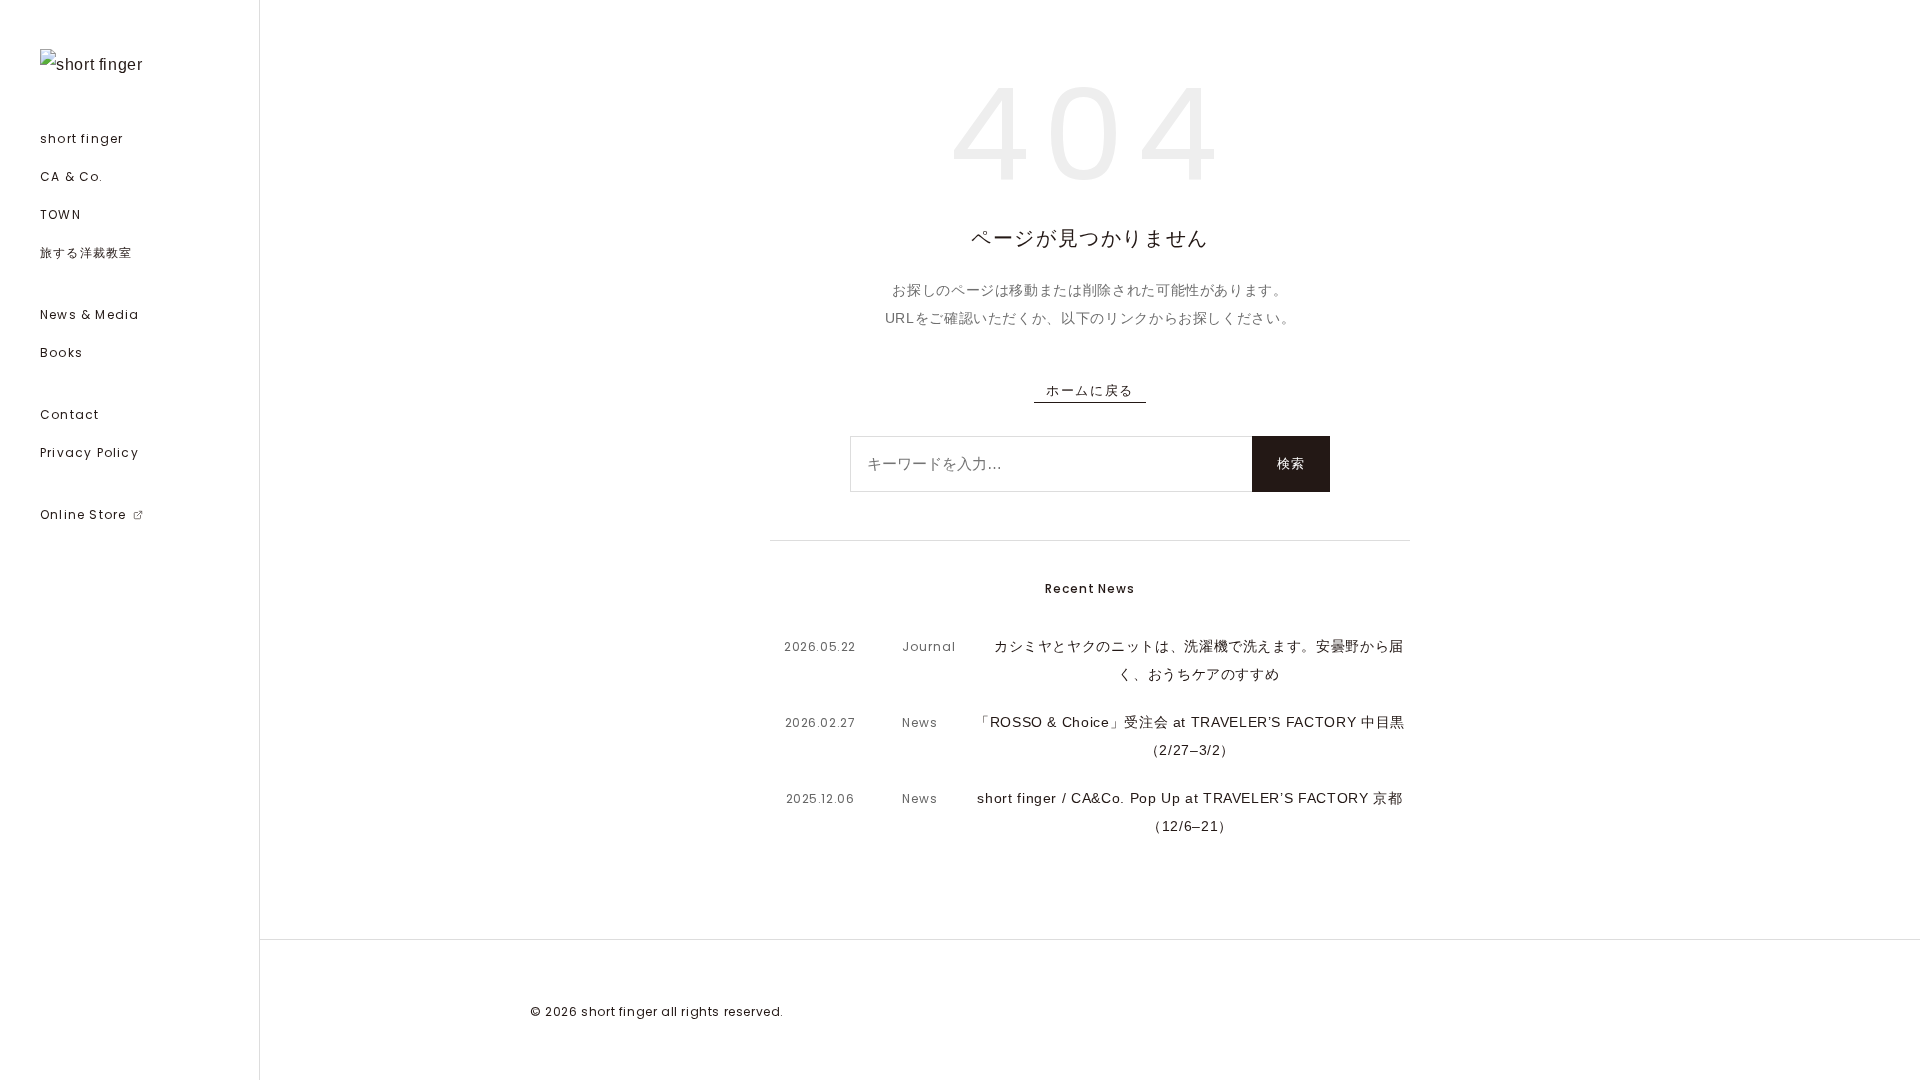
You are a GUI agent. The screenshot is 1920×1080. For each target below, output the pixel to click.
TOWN (60, 214)
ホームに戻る (1089, 390)
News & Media (89, 314)
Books (61, 352)
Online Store (104, 519)
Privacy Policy (89, 452)
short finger (81, 138)
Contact (69, 414)
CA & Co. (72, 176)
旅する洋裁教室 (86, 252)
